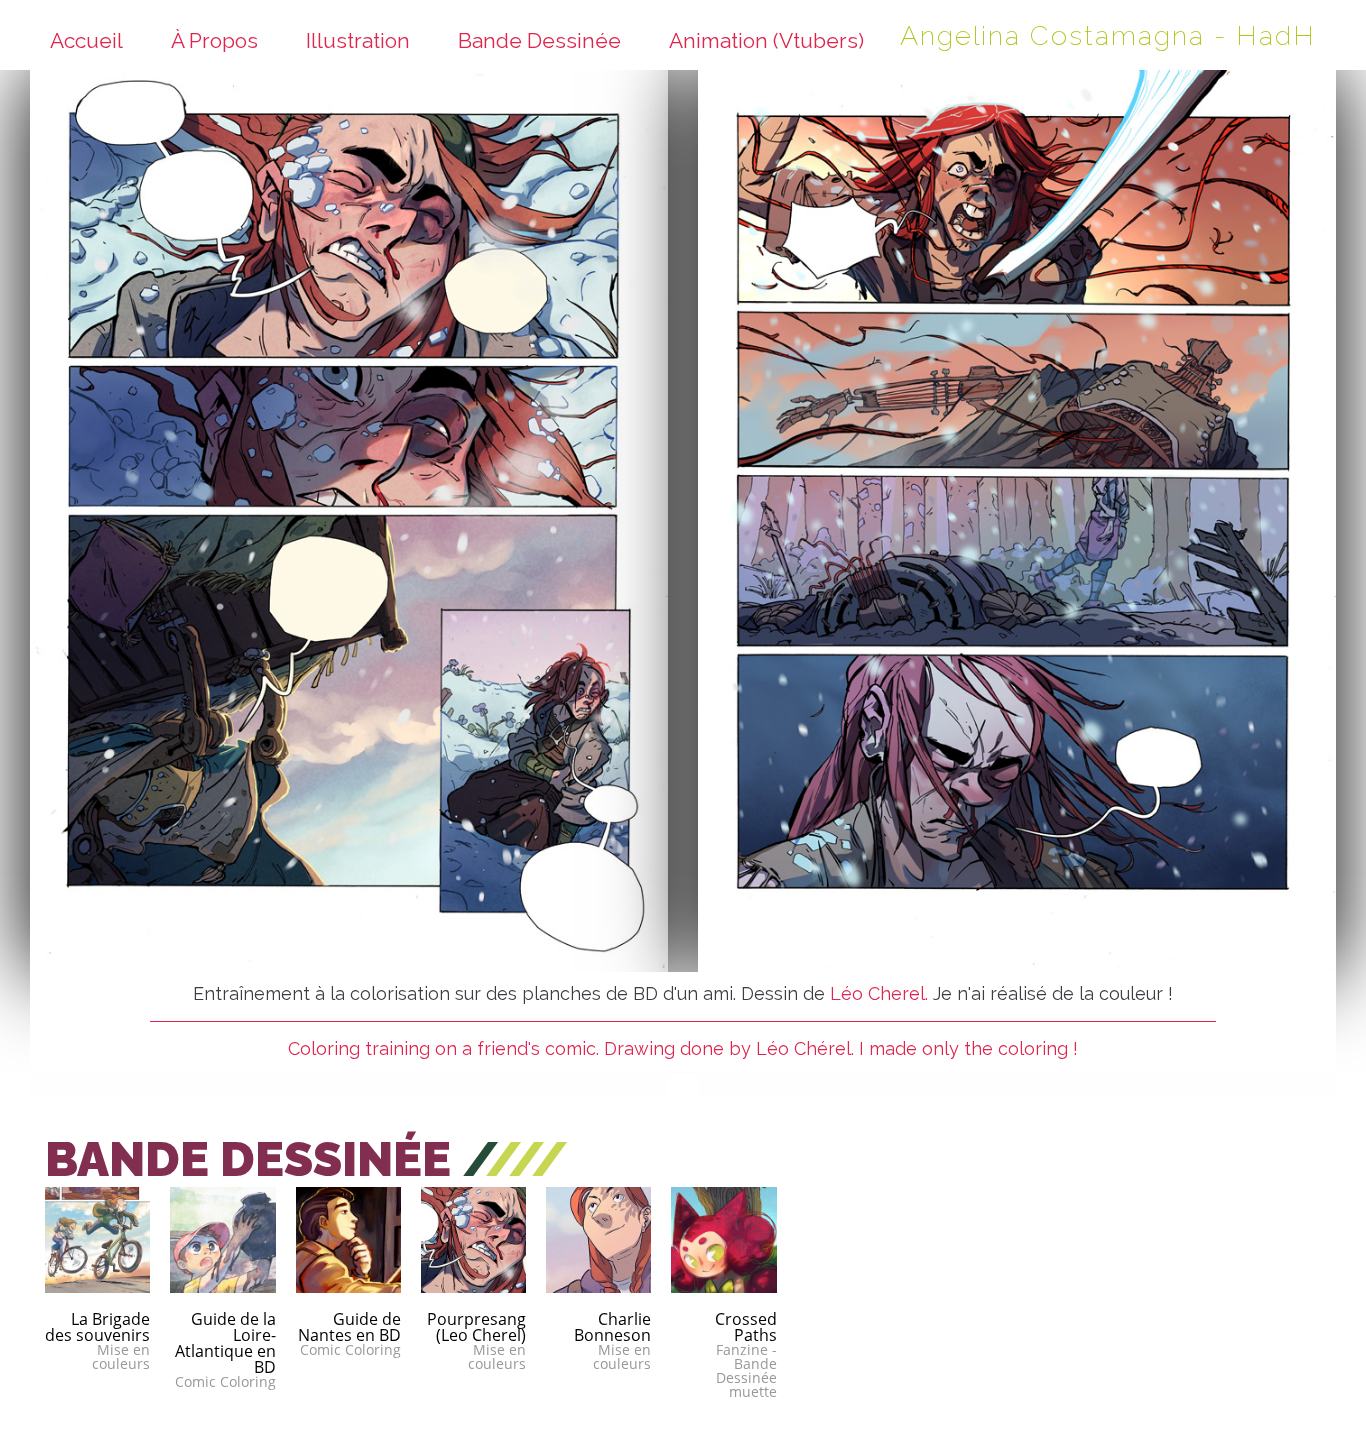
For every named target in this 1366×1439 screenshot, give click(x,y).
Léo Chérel (803, 1048)
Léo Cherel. (879, 993)
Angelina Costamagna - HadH (1108, 35)
